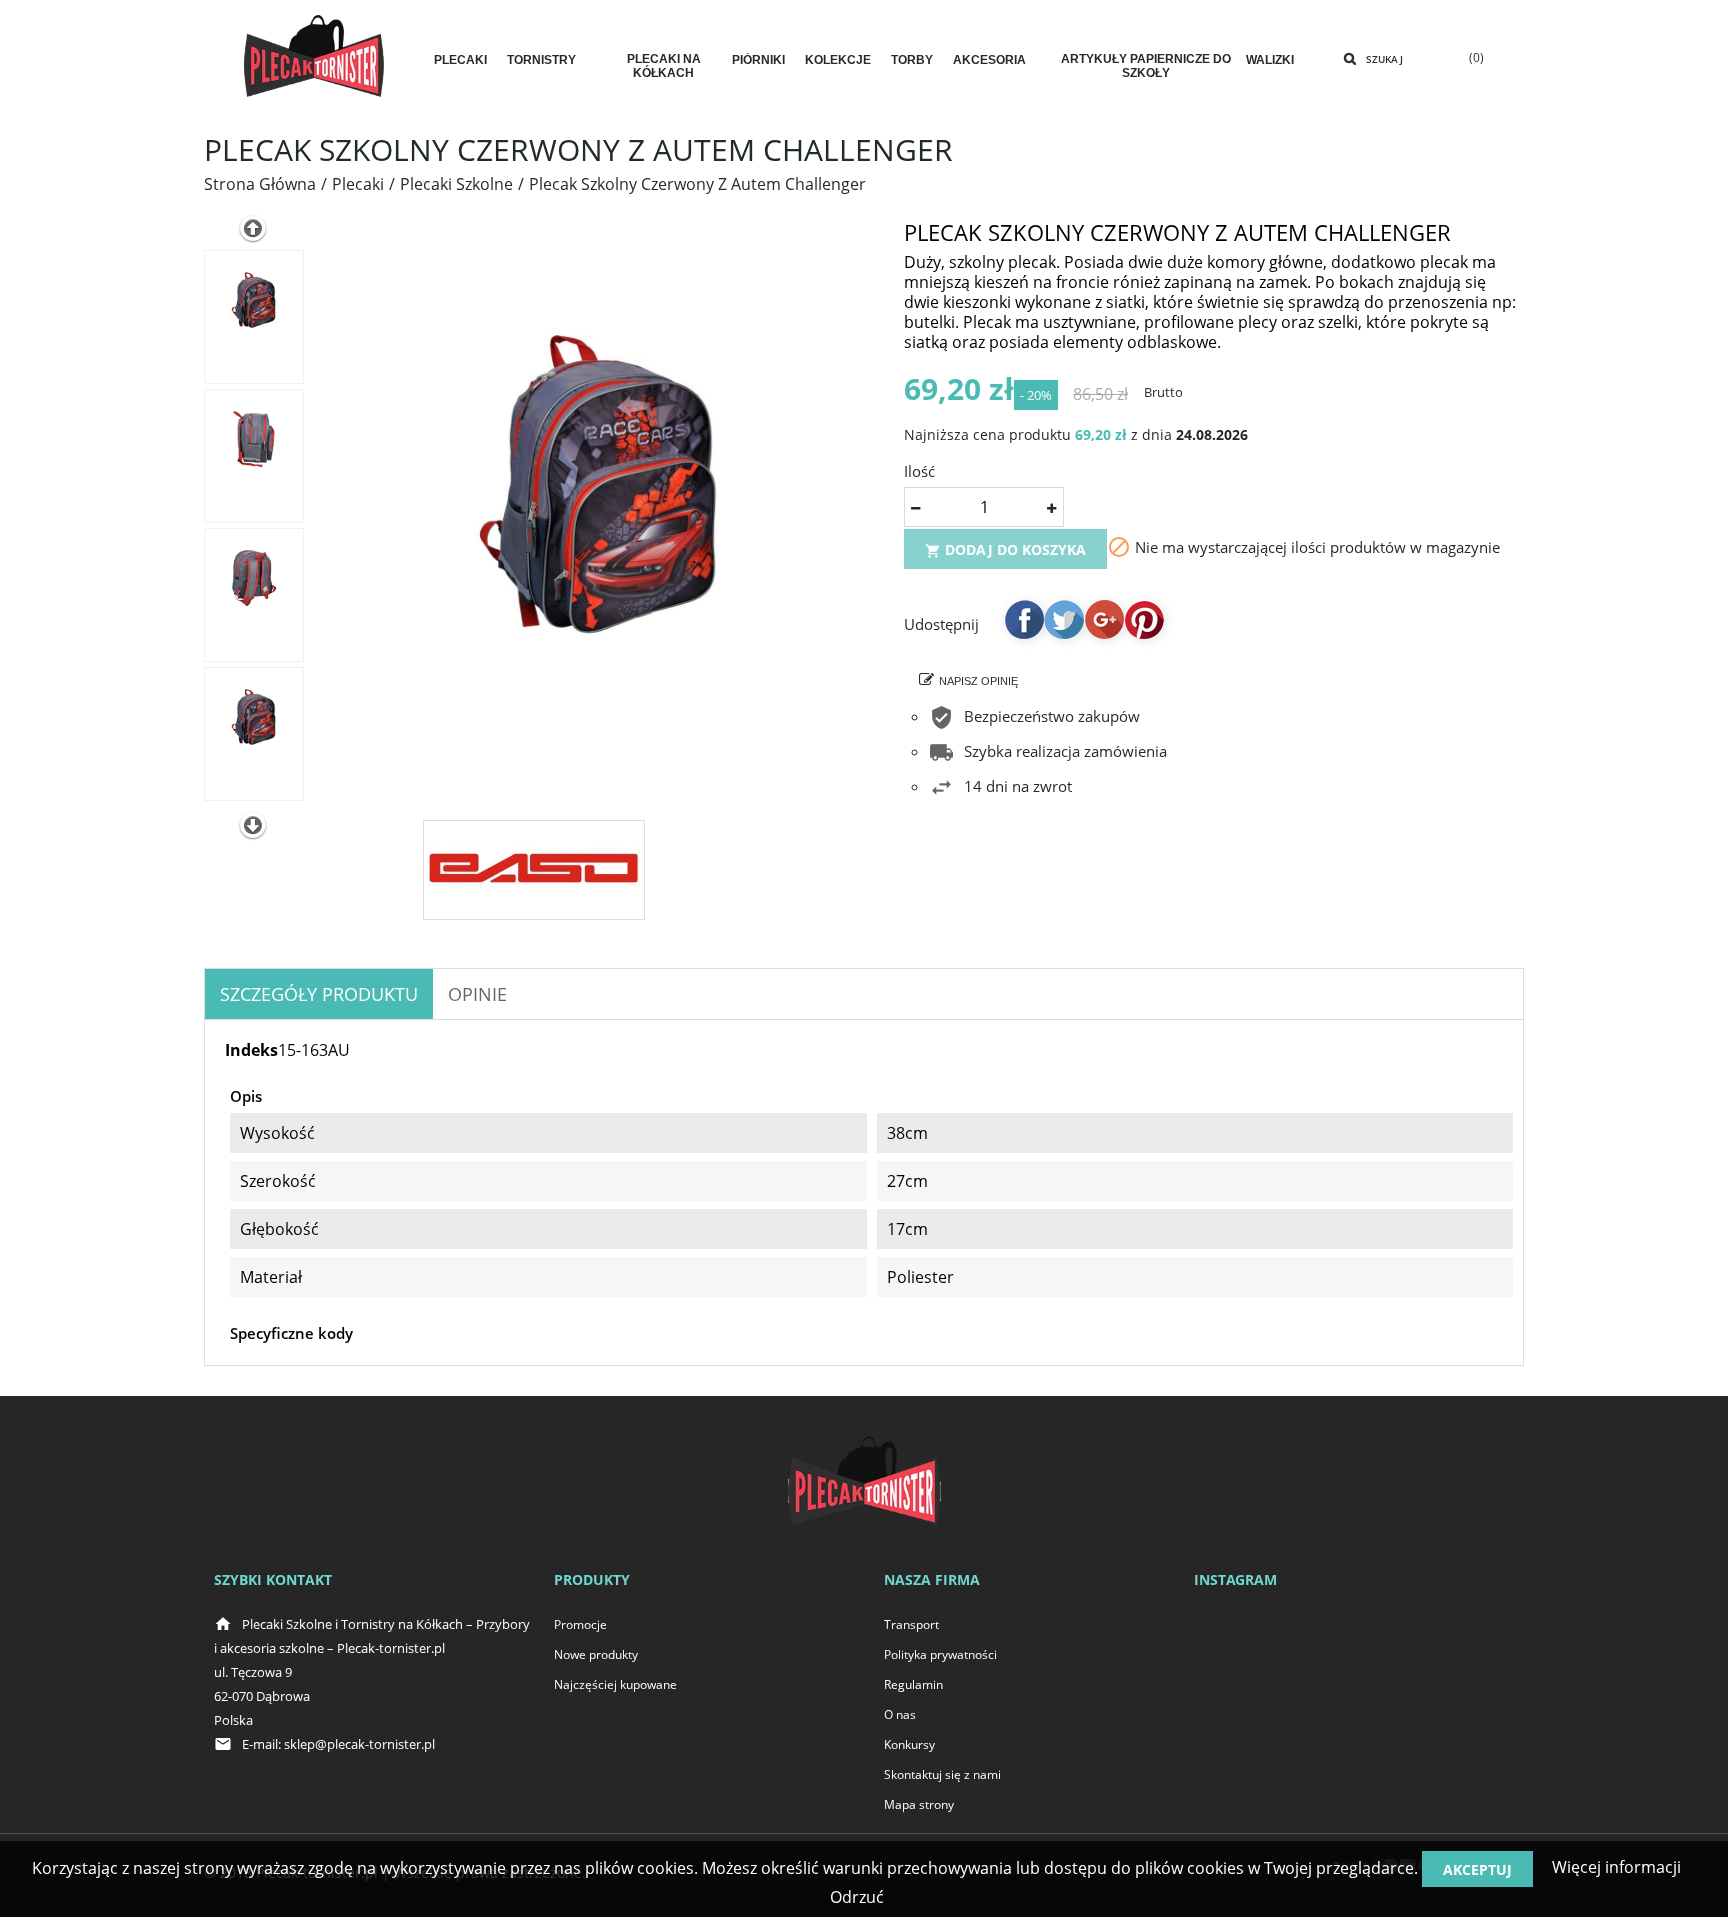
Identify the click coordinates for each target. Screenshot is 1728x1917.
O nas (900, 1714)
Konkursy (909, 1744)
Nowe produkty (596, 1654)
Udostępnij (1024, 619)
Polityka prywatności (940, 1654)
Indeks (251, 1050)
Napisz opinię (978, 681)
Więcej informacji (1614, 1867)
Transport (911, 1624)
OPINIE (477, 994)
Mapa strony (919, 1804)
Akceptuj (1477, 1869)
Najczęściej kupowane (615, 1684)
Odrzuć (857, 1897)
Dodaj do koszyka (1005, 549)
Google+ (1104, 619)
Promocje (580, 1624)
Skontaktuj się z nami (942, 1774)
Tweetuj (1064, 619)
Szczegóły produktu (319, 994)
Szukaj (1384, 59)
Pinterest (1144, 619)
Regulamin (913, 1684)
